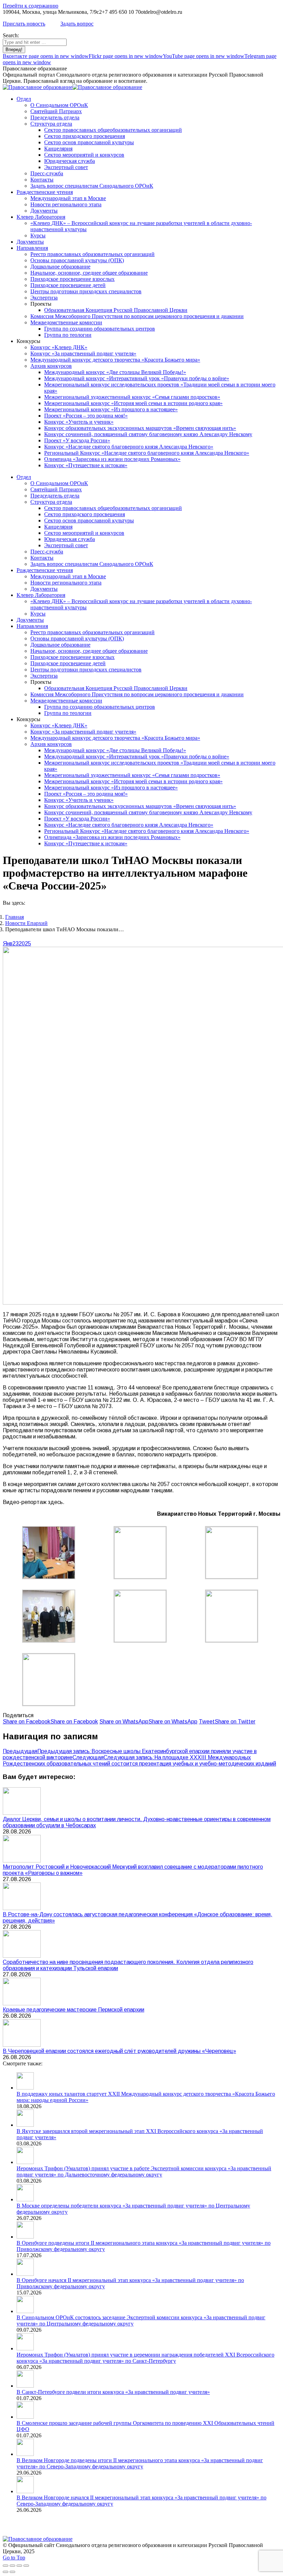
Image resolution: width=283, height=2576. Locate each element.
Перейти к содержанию (31, 6)
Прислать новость (24, 24)
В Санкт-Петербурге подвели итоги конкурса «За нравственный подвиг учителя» (113, 2392)
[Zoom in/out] (26, 2566)
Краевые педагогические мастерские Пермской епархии (74, 2010)
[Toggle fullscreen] (19, 2566)
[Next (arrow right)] (12, 2572)
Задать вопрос (77, 24)
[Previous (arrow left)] (6, 2572)
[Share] (12, 2566)
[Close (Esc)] (6, 2566)
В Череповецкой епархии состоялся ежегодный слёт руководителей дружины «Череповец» (119, 2051)
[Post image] (22, 1813)
